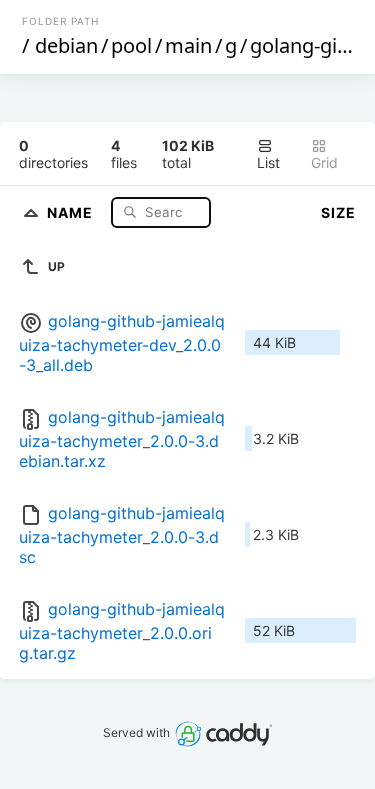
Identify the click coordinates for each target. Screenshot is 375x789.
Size (338, 212)
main (188, 45)
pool (131, 45)
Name (72, 211)
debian (66, 45)
